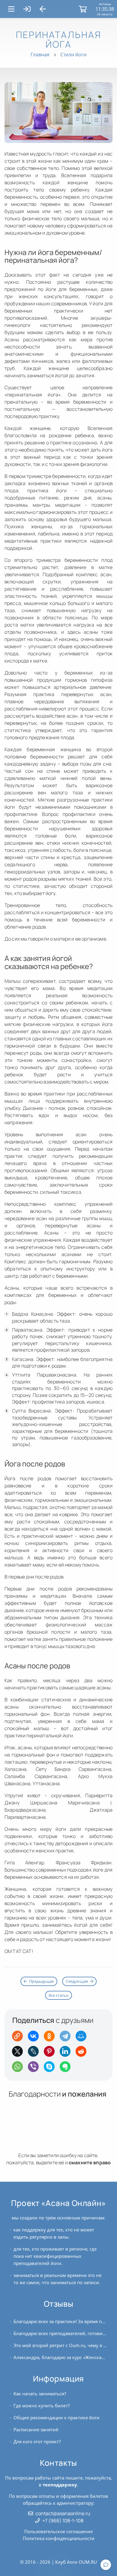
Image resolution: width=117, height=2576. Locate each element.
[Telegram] (67, 2038)
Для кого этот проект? (37, 2441)
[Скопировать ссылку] (19, 2038)
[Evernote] (67, 2069)
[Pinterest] (51, 2053)
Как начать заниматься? (40, 2394)
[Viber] (35, 2069)
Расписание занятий (36, 2429)
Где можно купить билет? (42, 2406)
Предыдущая (42, 1981)
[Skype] (51, 2069)
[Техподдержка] (106, 2565)
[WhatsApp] (19, 2069)
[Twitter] (19, 2053)
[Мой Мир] (83, 2038)
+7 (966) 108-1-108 (63, 2521)
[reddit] (83, 2053)
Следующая (77, 1981)
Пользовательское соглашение (58, 2531)
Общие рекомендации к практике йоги (57, 2417)
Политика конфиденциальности (59, 2538)
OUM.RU (88, 2562)
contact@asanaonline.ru (63, 2513)
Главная (40, 55)
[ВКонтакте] (35, 2038)
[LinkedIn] (67, 2053)
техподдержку (60, 2485)
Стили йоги (73, 55)
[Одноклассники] (51, 2038)
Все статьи (59, 1995)
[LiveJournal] (35, 2053)
